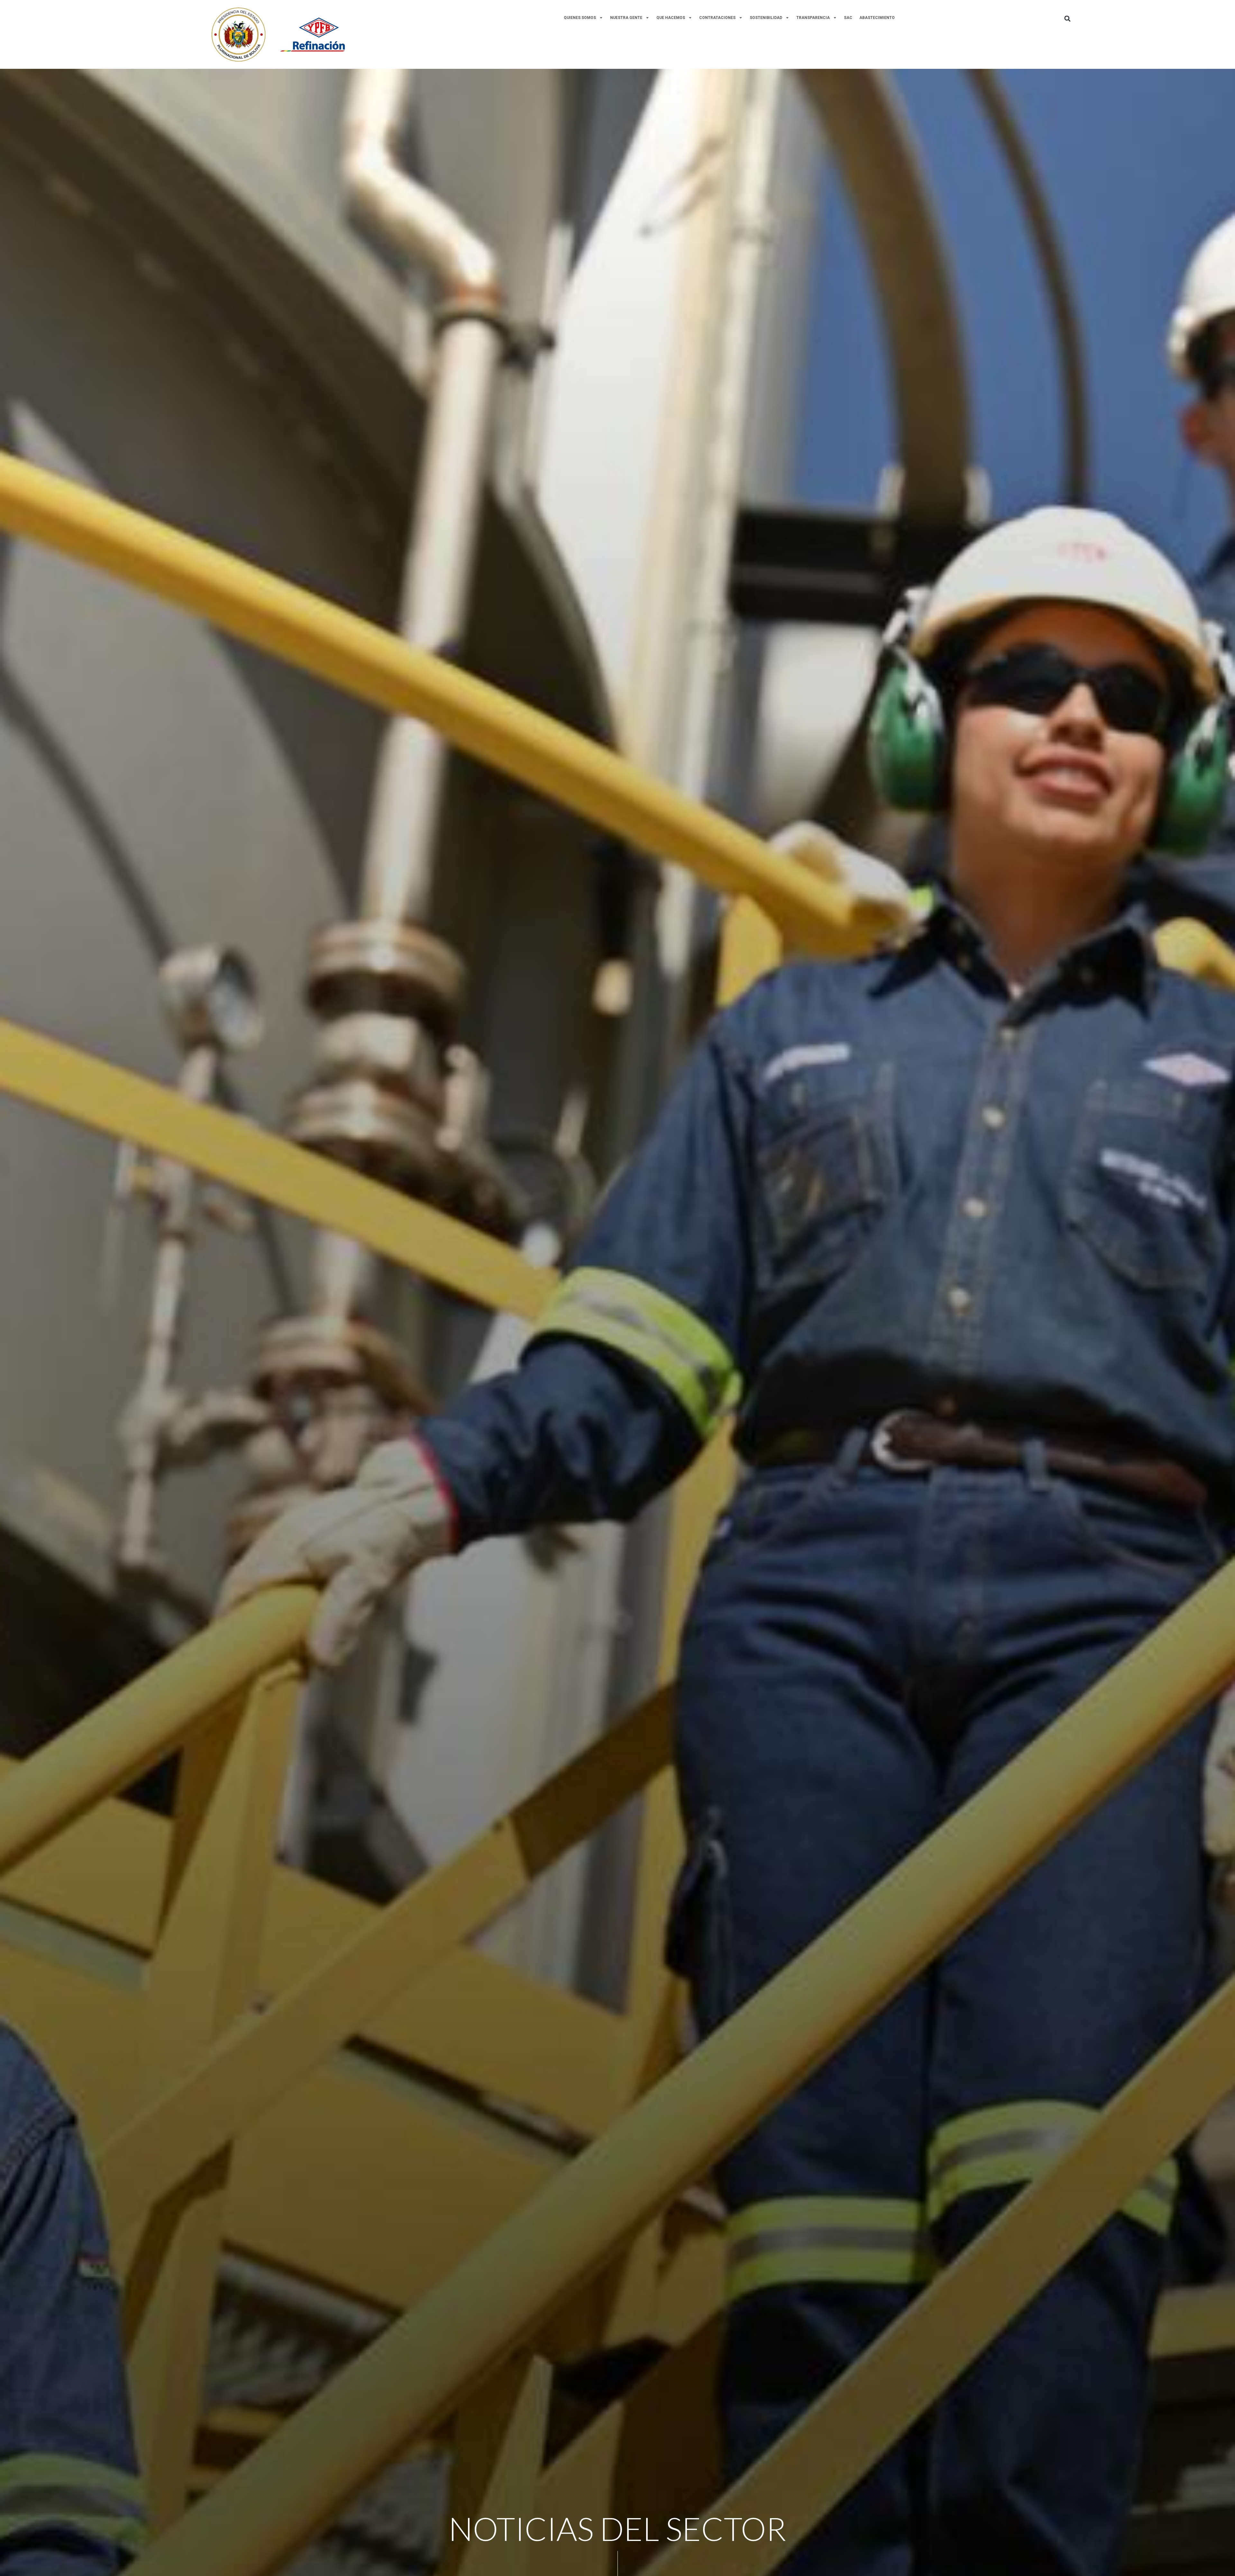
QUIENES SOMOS (580, 18)
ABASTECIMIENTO (877, 18)
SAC (848, 18)
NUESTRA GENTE (626, 18)
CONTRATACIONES (717, 18)
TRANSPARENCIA (813, 18)
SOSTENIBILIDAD (766, 18)
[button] (1067, 18)
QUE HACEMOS (671, 18)
